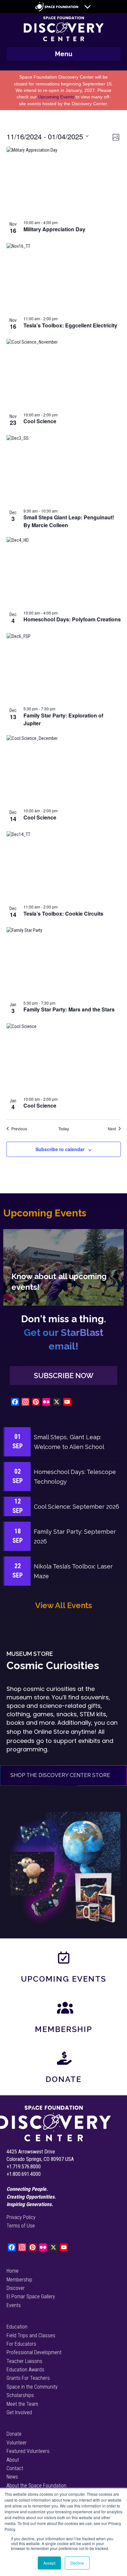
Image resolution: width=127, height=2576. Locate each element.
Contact (15, 2468)
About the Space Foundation (36, 2486)
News (12, 2477)
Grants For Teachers (28, 2378)
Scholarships (20, 2395)
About (13, 2460)
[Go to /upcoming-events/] (63, 1267)
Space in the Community (32, 2387)
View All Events (63, 1605)
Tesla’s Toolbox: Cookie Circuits (63, 914)
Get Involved (19, 2412)
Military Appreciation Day (54, 229)
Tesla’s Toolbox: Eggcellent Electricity (70, 325)
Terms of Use (21, 2226)
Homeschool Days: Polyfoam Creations (72, 619)
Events (14, 2305)
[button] (63, 1376)
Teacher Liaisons (24, 2361)
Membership (63, 2029)
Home (13, 2271)
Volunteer (17, 2443)
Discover (16, 2288)
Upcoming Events (56, 97)
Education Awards (25, 2370)
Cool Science (40, 421)
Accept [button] (49, 2563)
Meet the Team (22, 2404)
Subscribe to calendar (60, 1149)
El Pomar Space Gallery (31, 2297)
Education (17, 2327)
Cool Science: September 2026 (77, 1507)
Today (64, 1129)
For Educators (21, 2344)
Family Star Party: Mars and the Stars (69, 1009)
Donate (63, 2079)
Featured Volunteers (28, 2451)
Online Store (51, 1732)
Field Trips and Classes (31, 2335)
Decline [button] (77, 2563)
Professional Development (34, 2352)
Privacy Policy (21, 2217)
